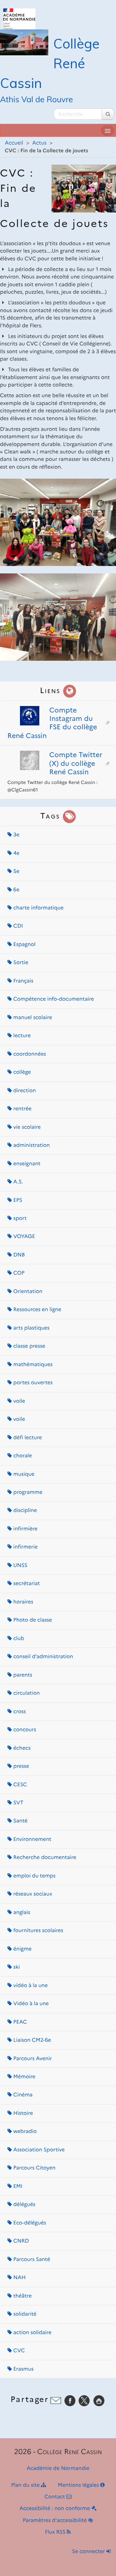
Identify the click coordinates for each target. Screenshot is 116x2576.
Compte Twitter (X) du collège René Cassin (76, 763)
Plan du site (26, 2485)
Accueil (14, 143)
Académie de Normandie (58, 2468)
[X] (84, 2401)
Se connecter (89, 2552)
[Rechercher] (108, 114)
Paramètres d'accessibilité (56, 2521)
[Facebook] (70, 2401)
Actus (39, 143)
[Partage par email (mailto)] (56, 2401)
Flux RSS (56, 2532)
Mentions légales (79, 2485)
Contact (55, 2497)
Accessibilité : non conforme (55, 2509)
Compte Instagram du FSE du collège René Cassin (52, 723)
